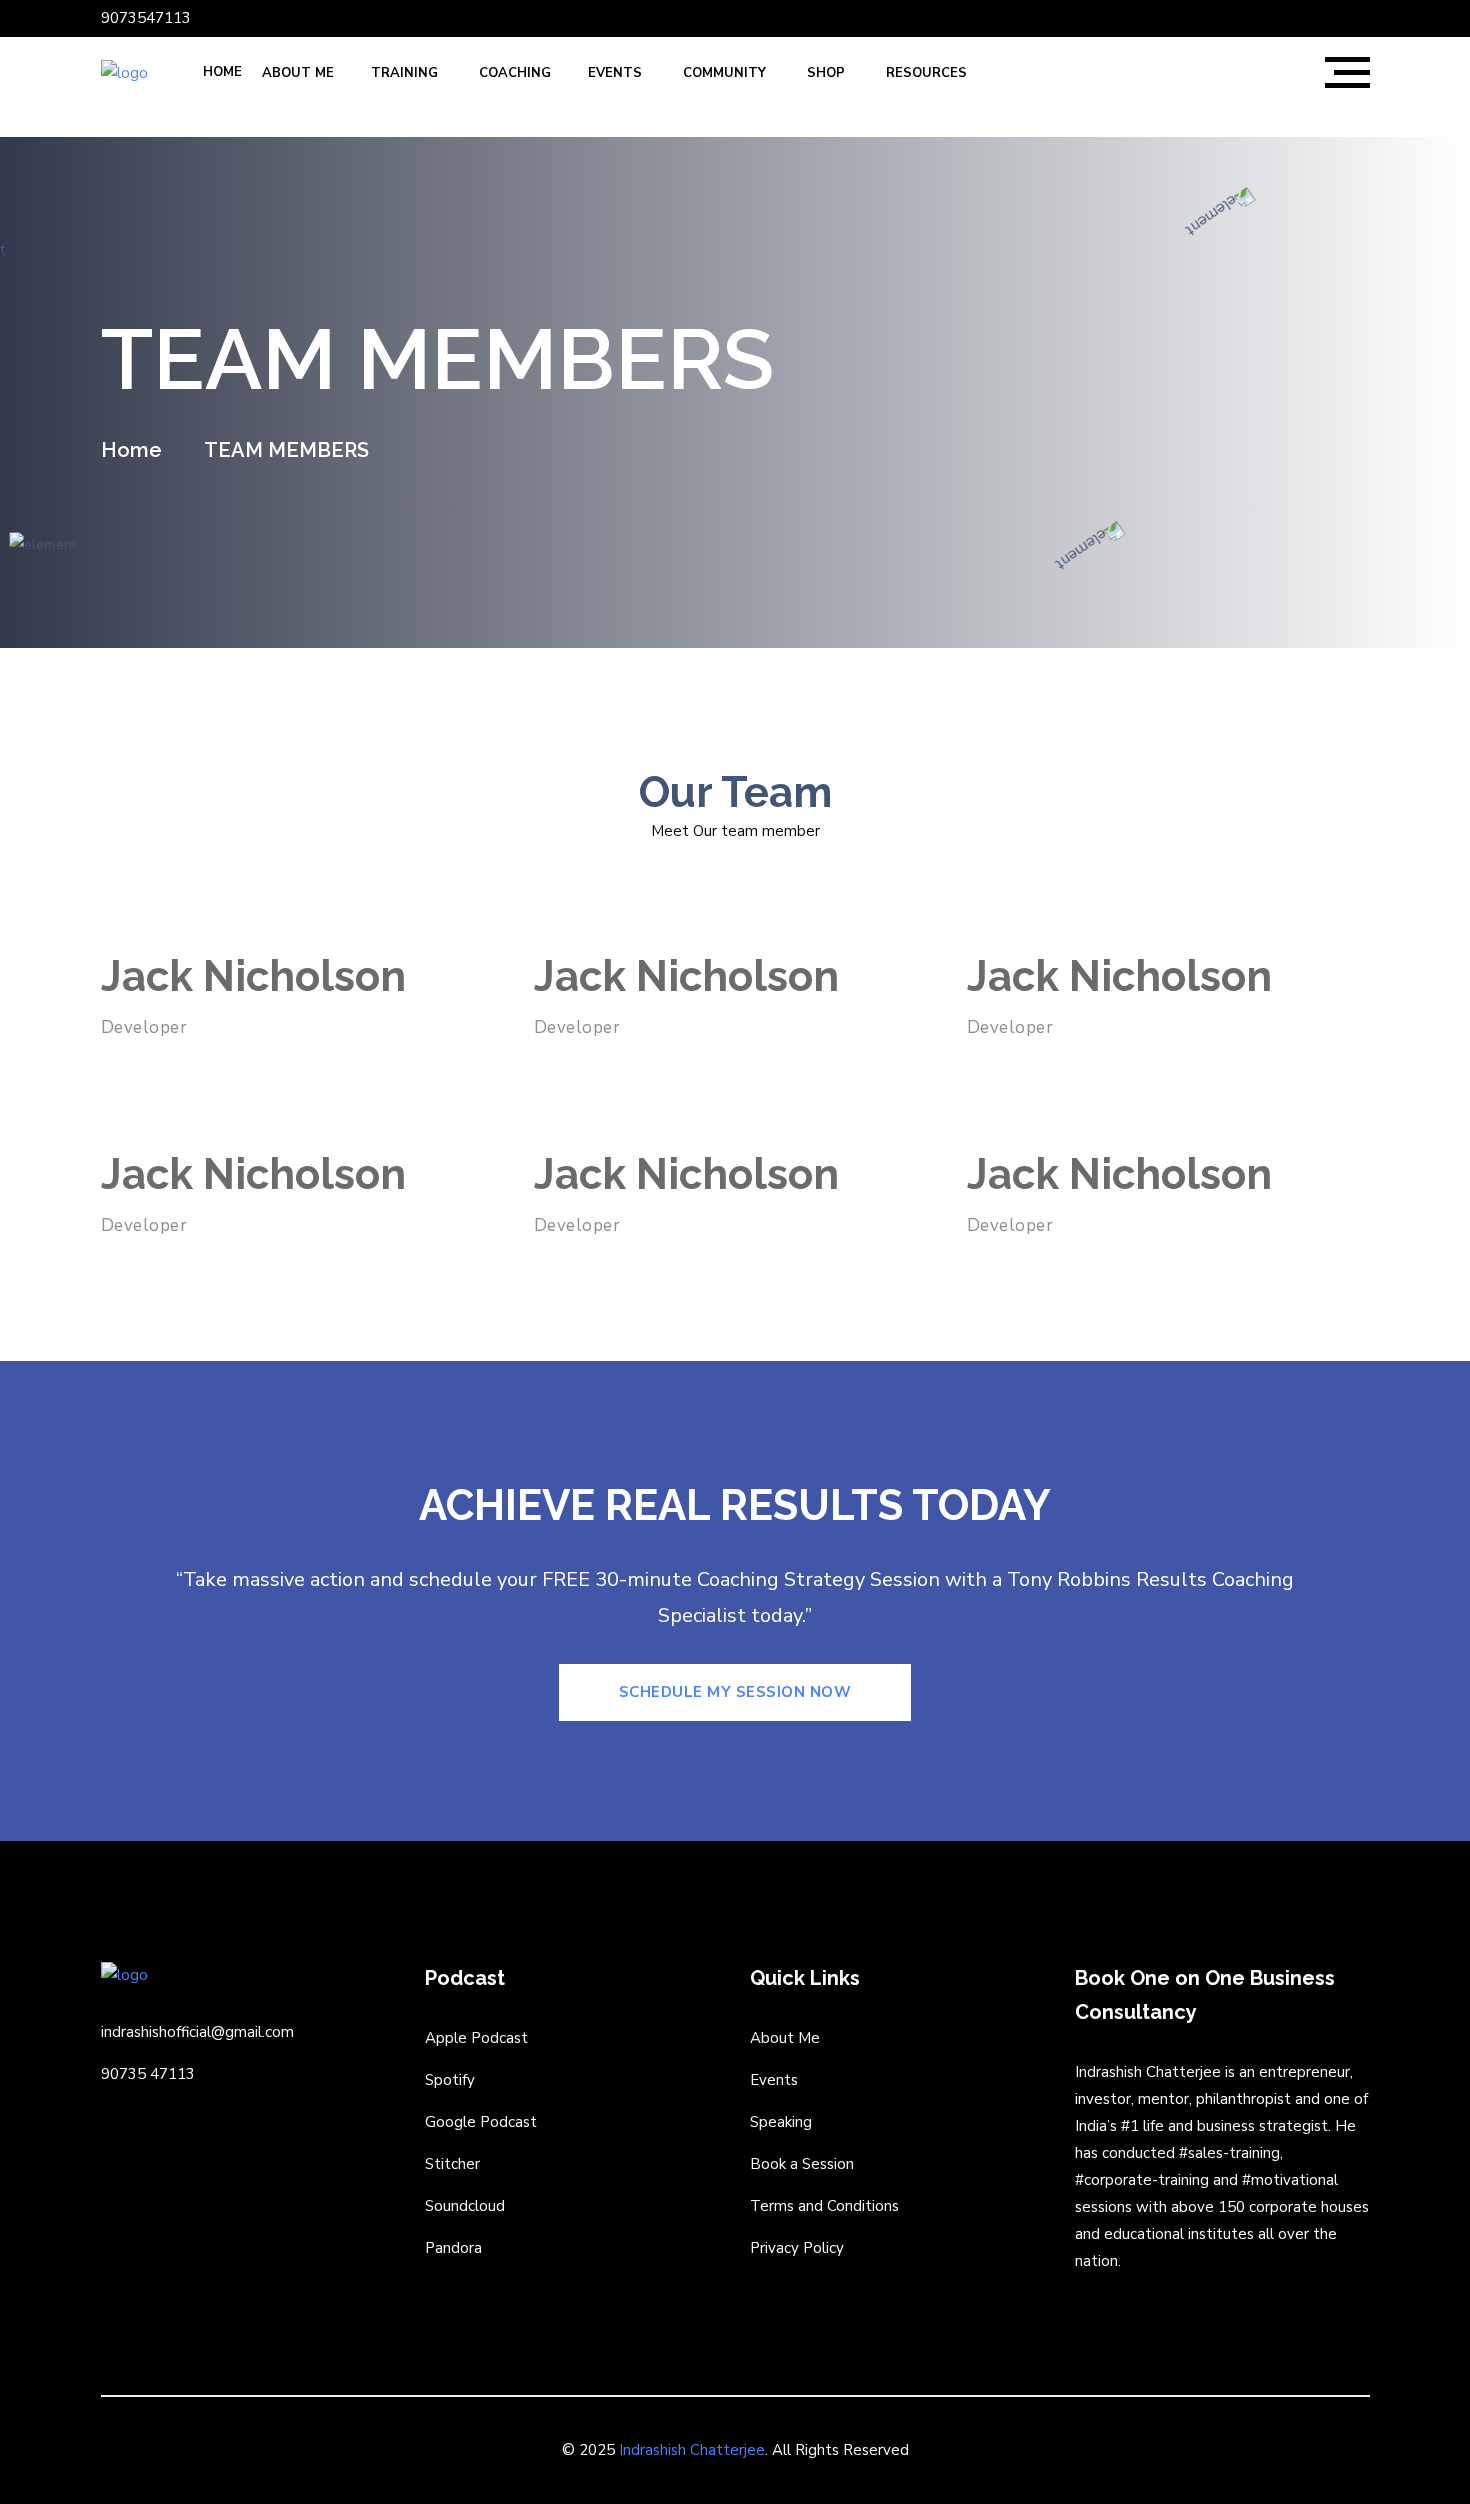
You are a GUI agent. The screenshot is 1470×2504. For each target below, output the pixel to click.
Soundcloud (465, 2206)
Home (222, 72)
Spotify (450, 2080)
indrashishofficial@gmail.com (197, 2032)
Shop (828, 73)
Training (406, 73)
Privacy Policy (797, 2248)
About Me (298, 73)
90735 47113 (148, 2074)
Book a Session (802, 2164)
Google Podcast (481, 2122)
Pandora (453, 2248)
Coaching (515, 73)
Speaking (781, 2122)
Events (617, 73)
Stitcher (452, 2164)
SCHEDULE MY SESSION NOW (735, 1692)
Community (726, 73)
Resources (928, 73)
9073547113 (146, 18)
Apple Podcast (476, 2038)
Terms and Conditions (824, 2206)
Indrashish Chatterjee (692, 2450)
